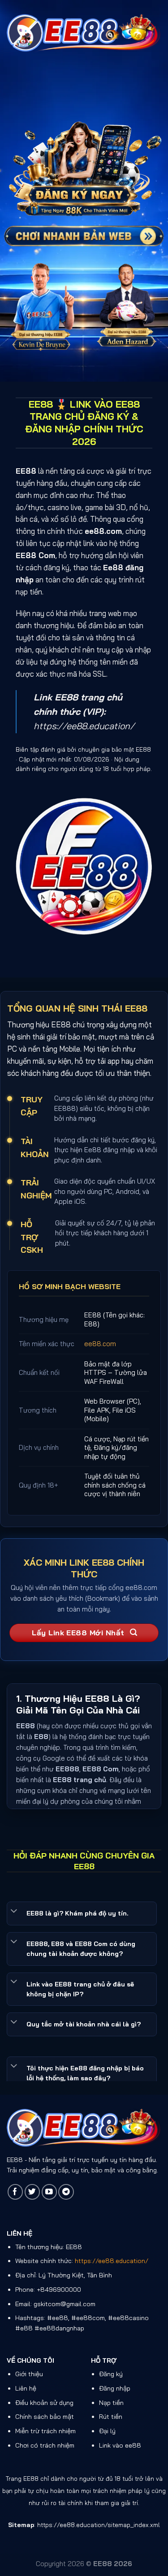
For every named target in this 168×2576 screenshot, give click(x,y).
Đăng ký (111, 2374)
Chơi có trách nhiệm (45, 2445)
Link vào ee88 (120, 2445)
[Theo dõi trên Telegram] (66, 2192)
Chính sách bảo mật (45, 2417)
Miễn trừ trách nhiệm (45, 2431)
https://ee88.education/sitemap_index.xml (99, 2525)
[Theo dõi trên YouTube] (50, 2192)
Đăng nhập (115, 2388)
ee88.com (100, 1344)
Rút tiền (111, 2417)
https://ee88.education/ (84, 726)
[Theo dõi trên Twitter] (32, 2192)
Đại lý (107, 2431)
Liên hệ (26, 2388)
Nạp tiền (111, 2403)
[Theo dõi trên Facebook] (15, 2192)
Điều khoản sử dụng (44, 2403)
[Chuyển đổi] (14, 1911)
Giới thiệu (29, 2374)
